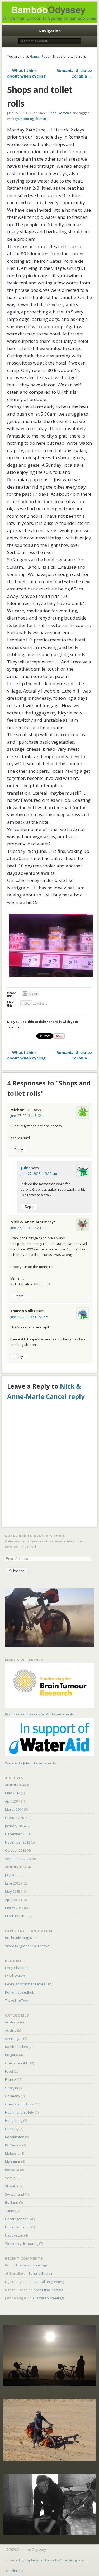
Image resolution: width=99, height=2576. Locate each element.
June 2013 (13, 1883)
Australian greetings (31, 2265)
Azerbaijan (14, 2038)
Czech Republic (17, 2063)
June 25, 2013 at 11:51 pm (29, 1317)
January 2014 (15, 1826)
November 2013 (18, 1842)
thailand (12, 2202)
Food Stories (15, 1976)
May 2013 (13, 1891)
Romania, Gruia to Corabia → (74, 73)
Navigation (50, 31)
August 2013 (15, 1867)
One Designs (70, 2560)
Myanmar (13, 2161)
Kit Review (13, 2145)
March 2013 (14, 1908)
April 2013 (13, 1900)
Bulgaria (12, 2055)
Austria (11, 2030)
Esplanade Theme (40, 2560)
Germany (13, 2096)
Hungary (12, 2129)
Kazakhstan (15, 2137)
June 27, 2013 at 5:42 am (28, 1116)
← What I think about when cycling (26, 73)
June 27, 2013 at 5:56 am (39, 1174)
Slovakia (12, 2186)
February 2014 (16, 1818)
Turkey (11, 2211)
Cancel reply (65, 1396)
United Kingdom (18, 2227)
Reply (19, 1150)
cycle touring (24, 119)
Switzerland (15, 2194)
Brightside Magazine (21, 1938)
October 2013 (16, 1850)
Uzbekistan (14, 2235)
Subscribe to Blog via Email (35, 1536)
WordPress (14, 2571)
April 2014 (13, 1801)
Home (34, 56)
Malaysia (12, 2153)
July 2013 (12, 1875)
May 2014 (13, 1793)
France (10, 2079)
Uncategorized (17, 2219)
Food (46, 56)
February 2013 (16, 1916)
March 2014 (14, 1809)
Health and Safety (20, 2112)
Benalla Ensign (40, 2273)
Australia (12, 2022)
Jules (26, 1168)
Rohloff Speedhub (20, 1992)
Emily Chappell (17, 1968)
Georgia (11, 2088)
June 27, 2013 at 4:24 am (28, 1228)
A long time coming (48, 2290)
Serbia (10, 2178)
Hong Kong (14, 2120)
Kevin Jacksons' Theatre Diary (29, 1984)
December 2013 (17, 1834)
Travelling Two (16, 2000)
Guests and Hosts (19, 2104)
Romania (65, 113)
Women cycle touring (22, 2243)
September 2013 (18, 1859)
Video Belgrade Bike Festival (28, 1946)
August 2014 (15, 1785)
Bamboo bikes (16, 2047)
